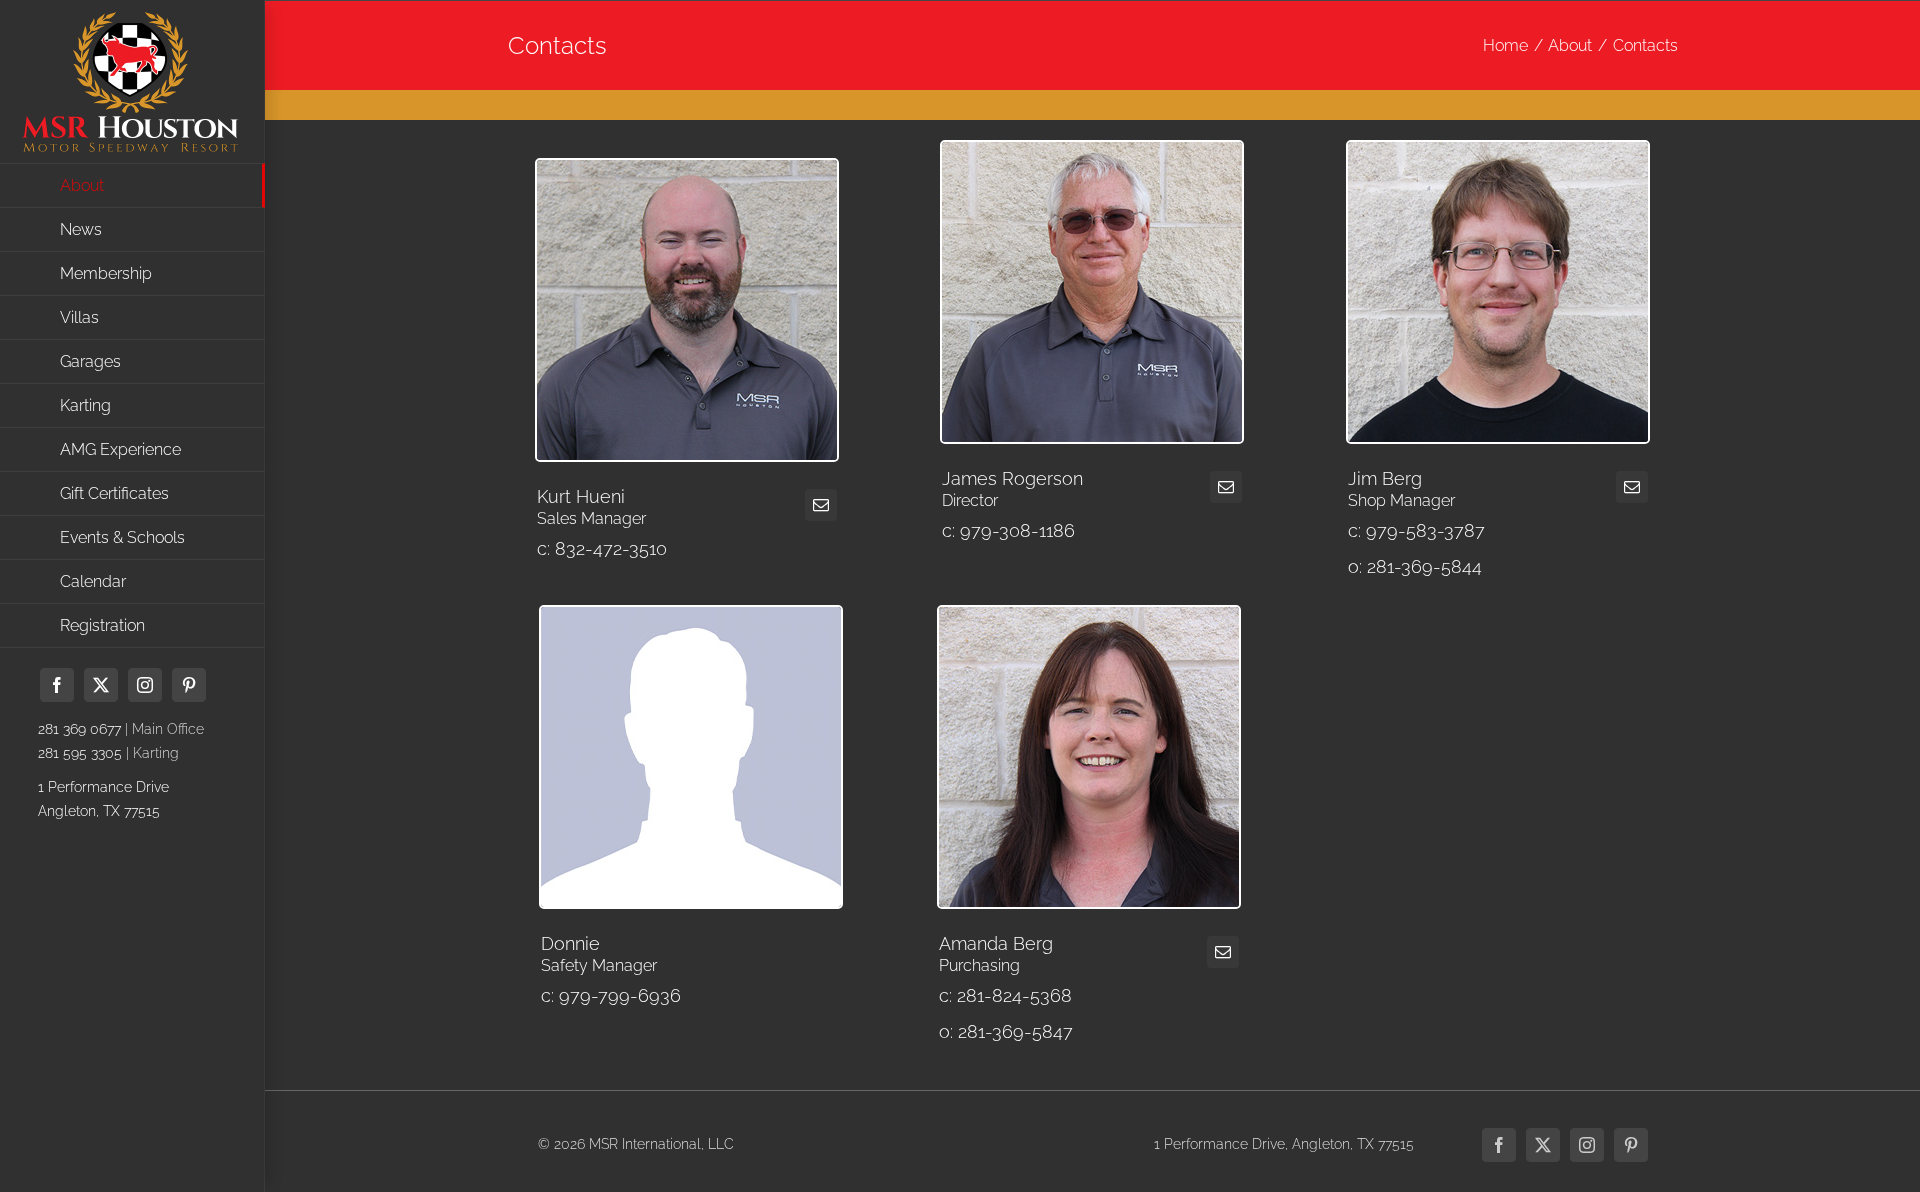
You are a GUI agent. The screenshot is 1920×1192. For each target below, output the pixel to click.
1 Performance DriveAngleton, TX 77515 (103, 799)
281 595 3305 (80, 753)
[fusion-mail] (821, 505)
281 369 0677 (79, 729)
